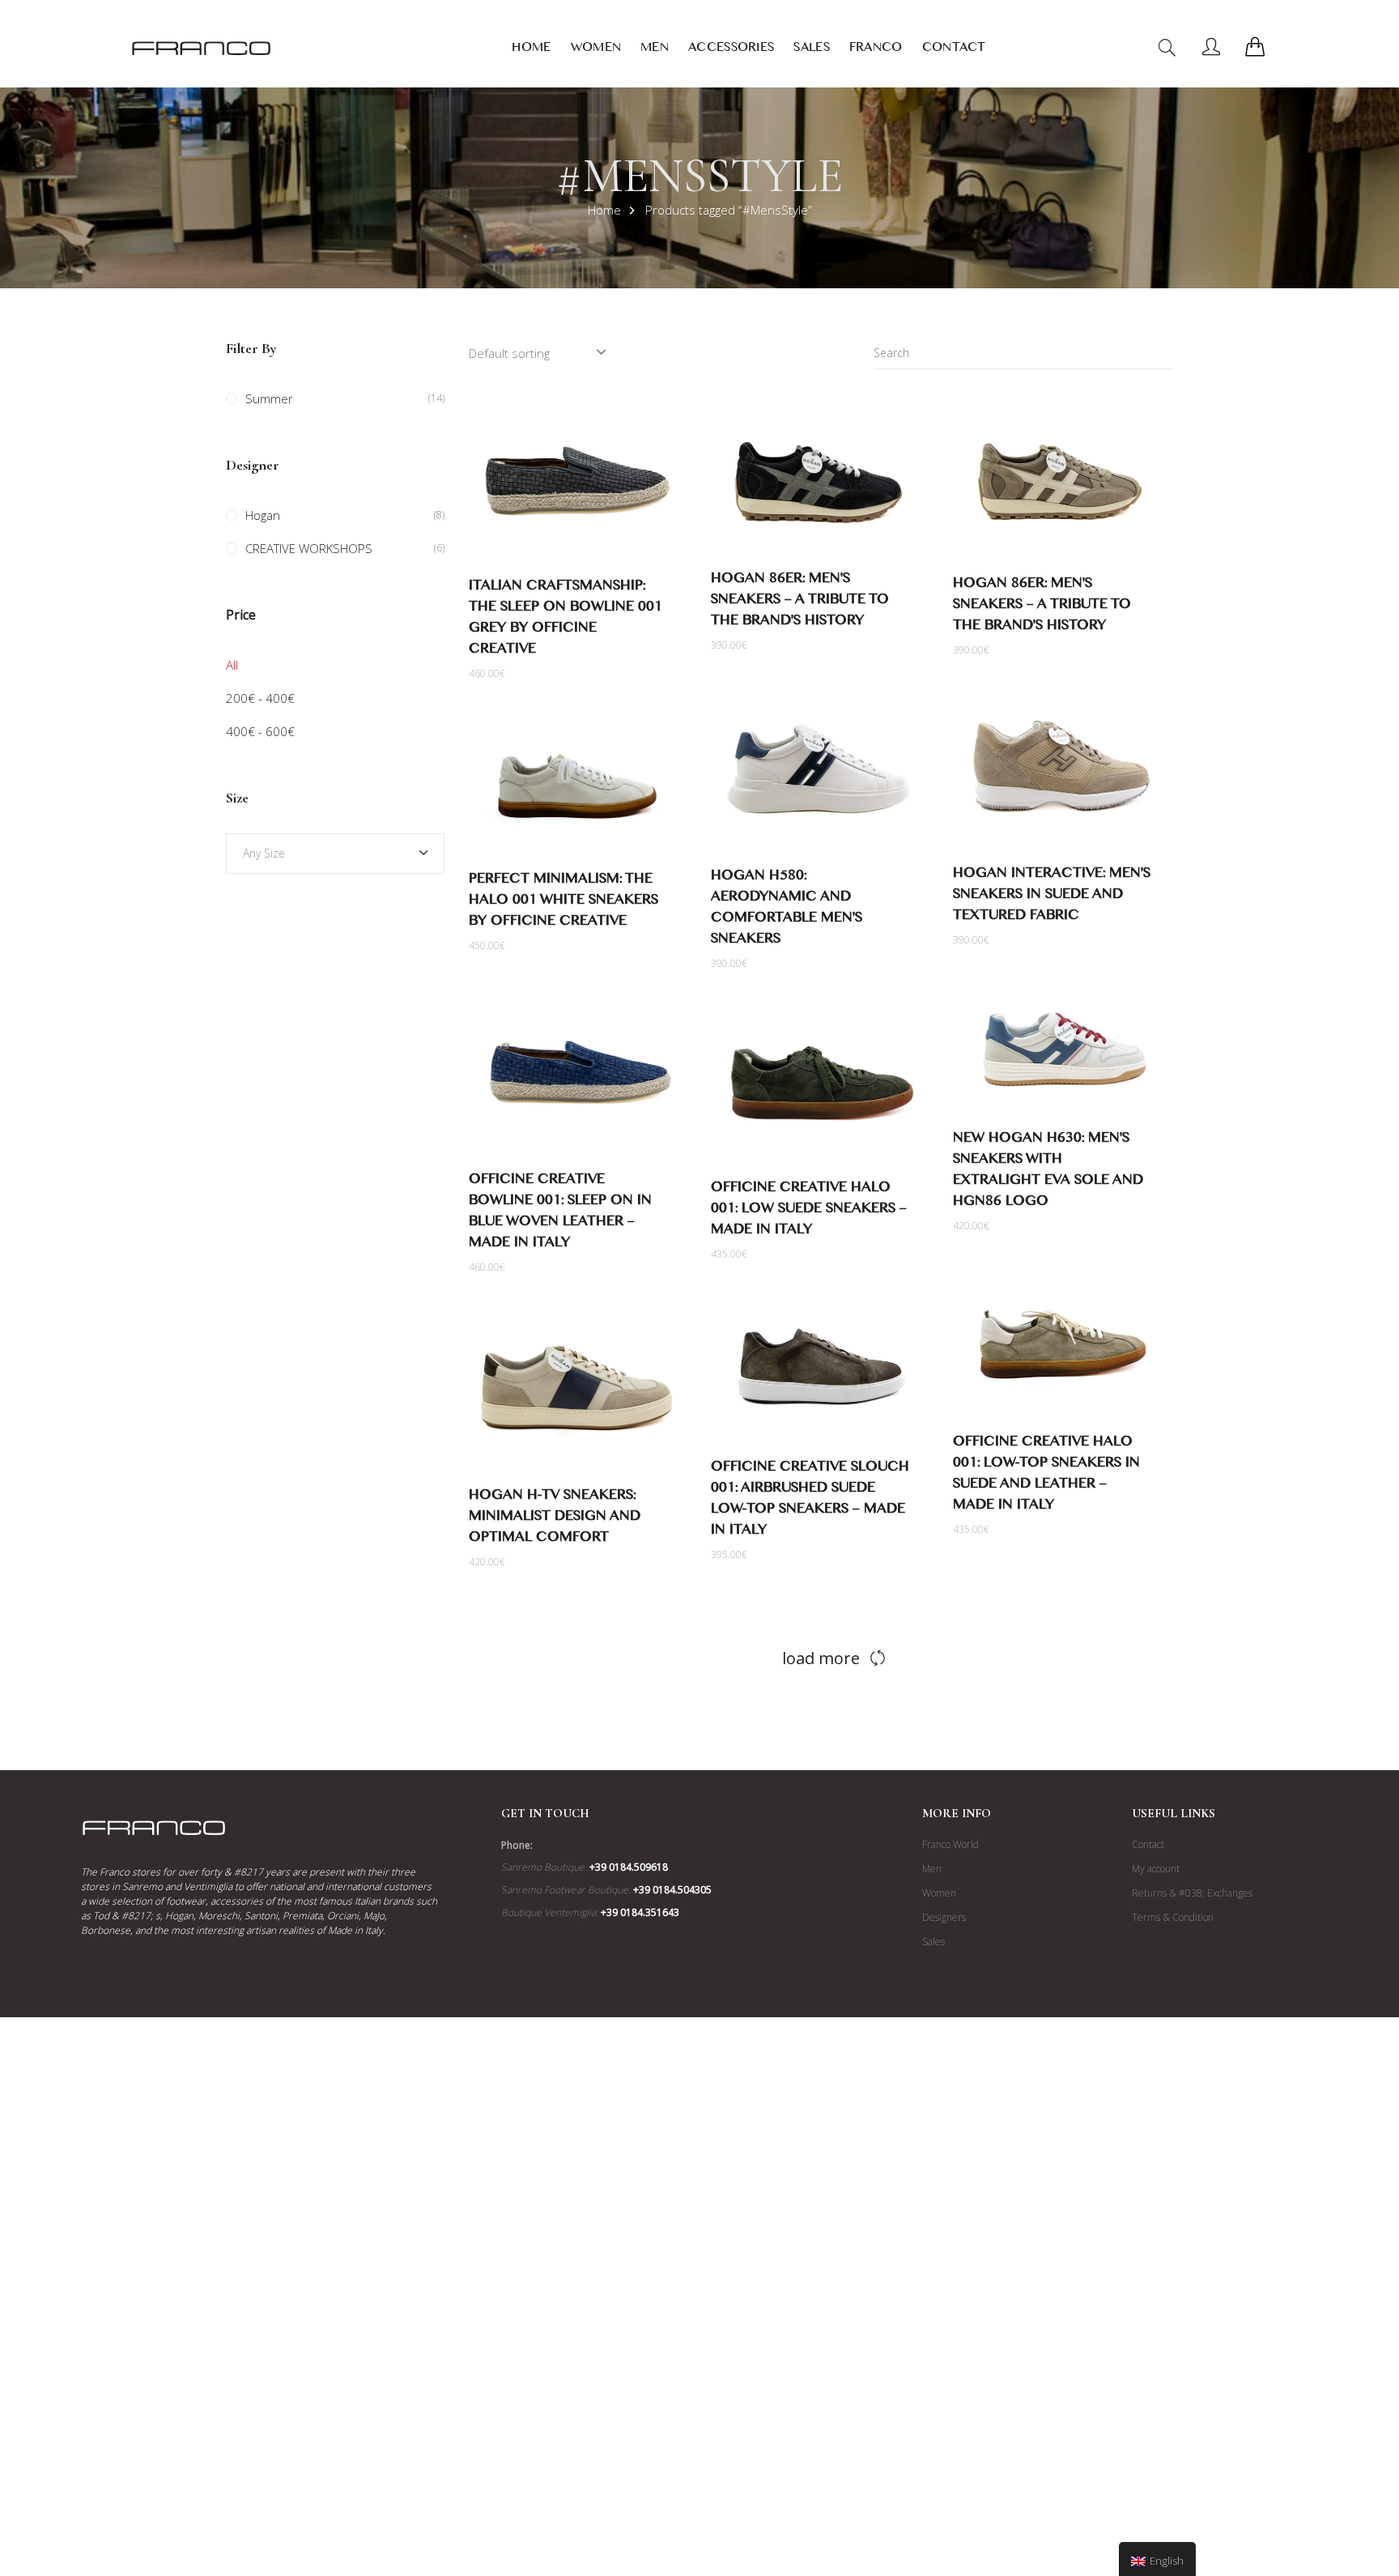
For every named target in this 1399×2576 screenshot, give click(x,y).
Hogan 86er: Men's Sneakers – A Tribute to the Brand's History (800, 602)
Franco (876, 50)
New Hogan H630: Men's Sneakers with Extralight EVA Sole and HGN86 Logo (1048, 1172)
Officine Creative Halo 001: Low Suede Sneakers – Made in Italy (809, 1211)
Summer (269, 398)
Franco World (950, 1844)
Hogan (263, 515)
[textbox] (335, 854)
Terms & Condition (1173, 1917)
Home (531, 50)
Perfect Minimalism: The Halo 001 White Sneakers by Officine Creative (563, 903)
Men (655, 50)
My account (1156, 1869)
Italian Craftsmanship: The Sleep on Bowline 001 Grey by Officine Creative (566, 620)
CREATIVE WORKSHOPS (309, 548)
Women (596, 50)
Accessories (731, 50)
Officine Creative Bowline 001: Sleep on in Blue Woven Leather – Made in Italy (560, 1213)
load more (821, 1658)
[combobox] (335, 854)
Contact (954, 50)
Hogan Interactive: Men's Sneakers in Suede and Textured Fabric (1052, 897)
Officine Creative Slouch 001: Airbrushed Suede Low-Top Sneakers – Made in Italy (810, 1501)
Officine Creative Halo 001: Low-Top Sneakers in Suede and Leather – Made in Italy (1046, 1476)
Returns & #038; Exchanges (1192, 1893)
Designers (944, 1917)
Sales (812, 50)
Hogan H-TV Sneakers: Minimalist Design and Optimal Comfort (555, 1519)
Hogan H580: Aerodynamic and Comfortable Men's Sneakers (787, 910)
